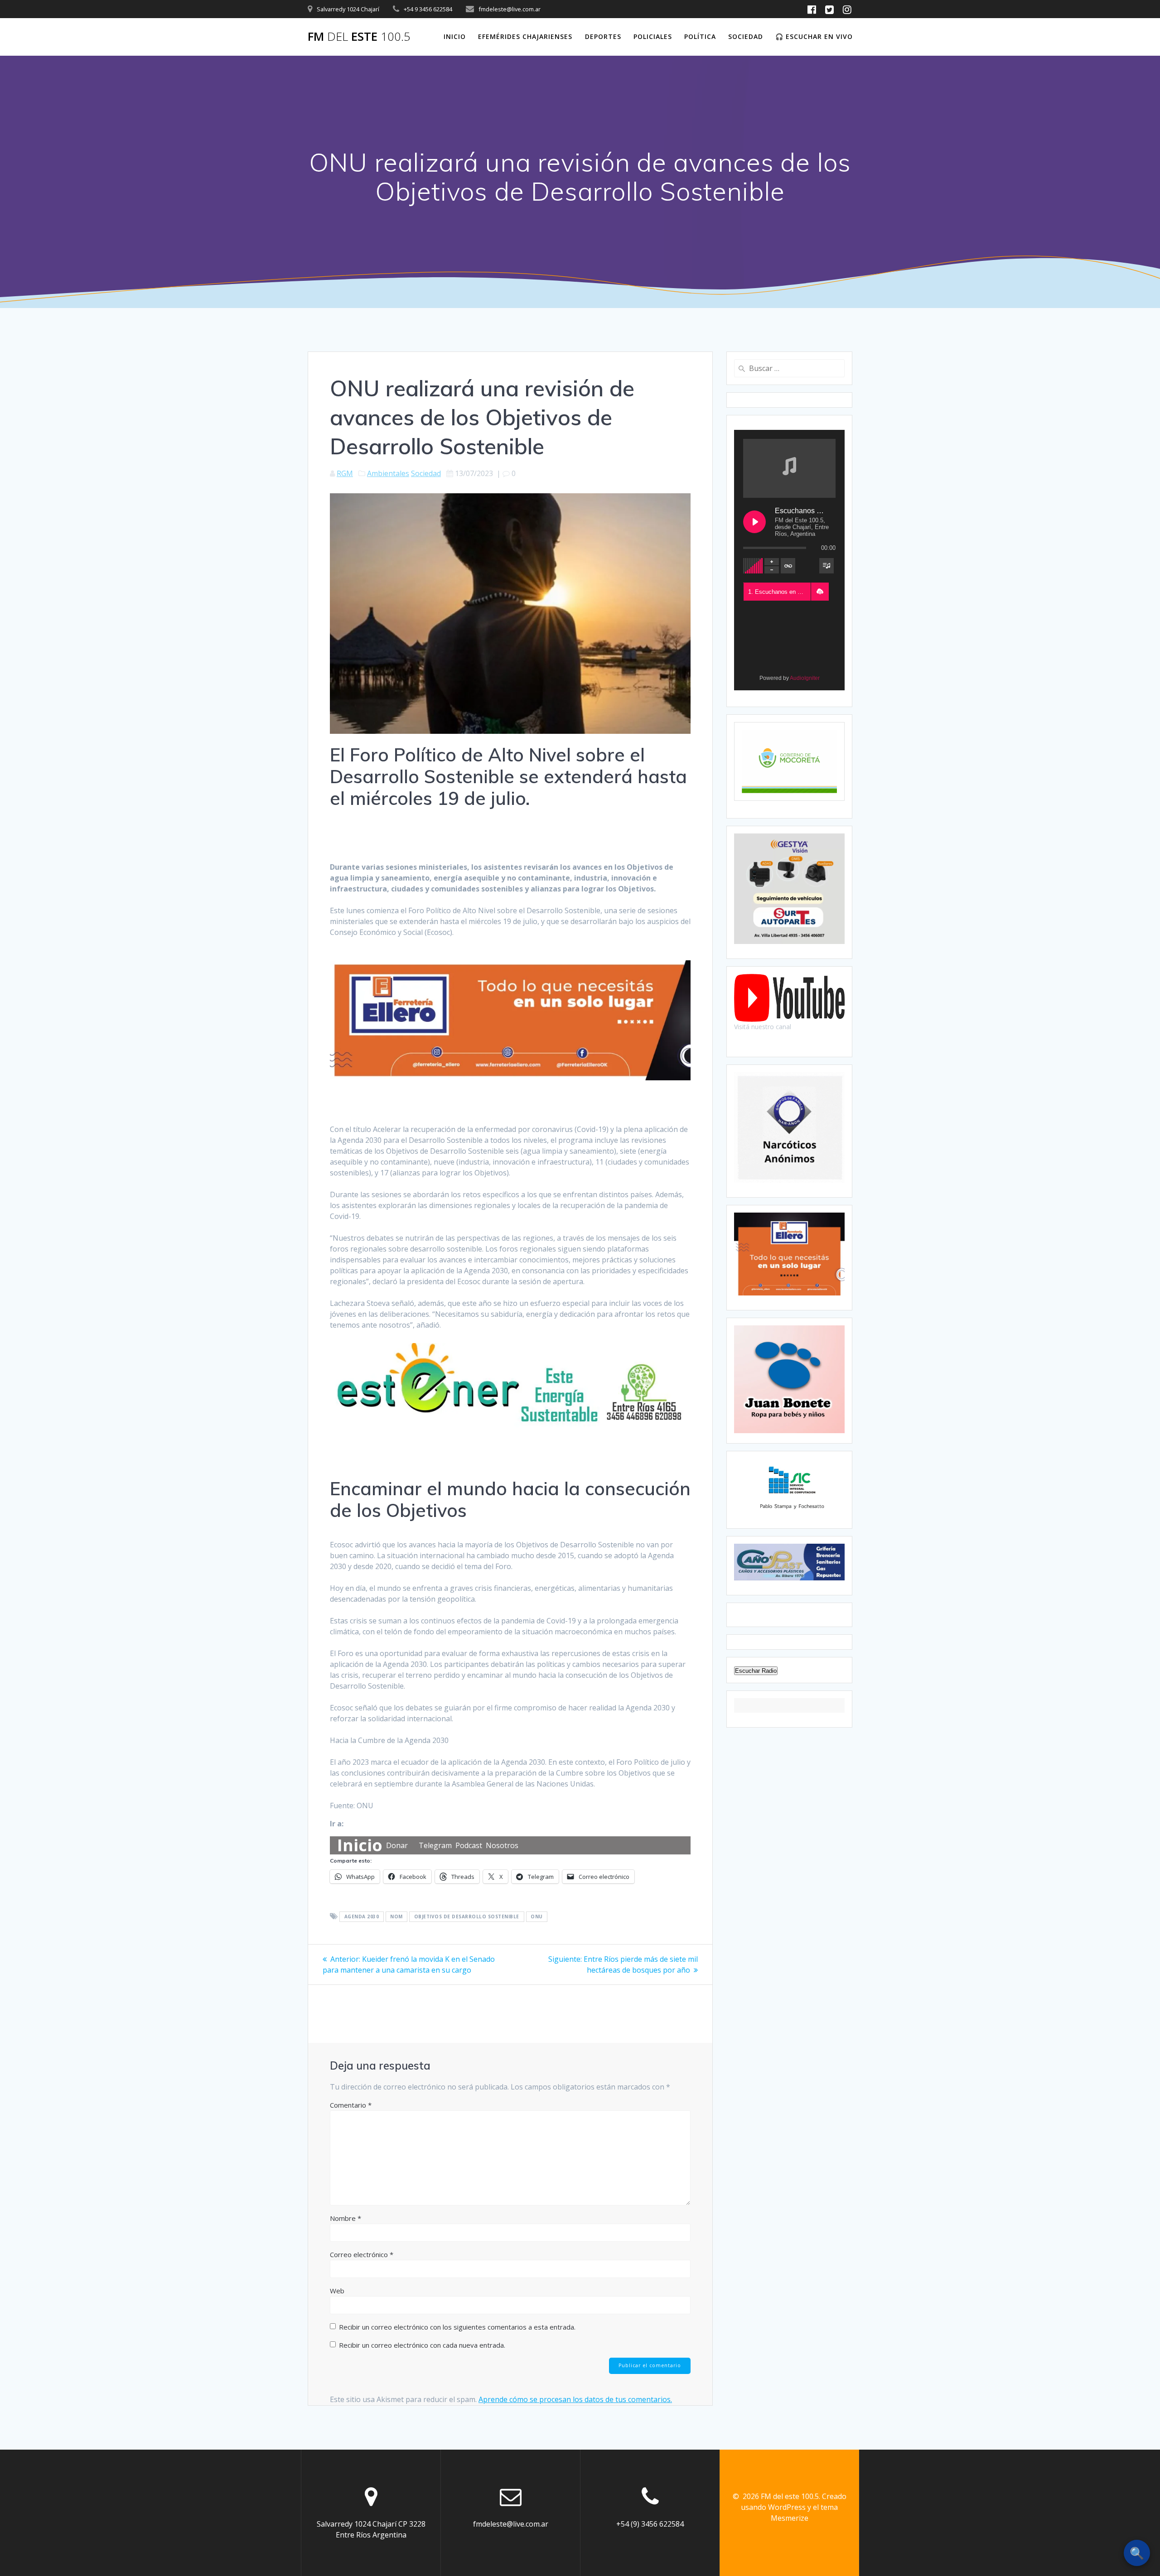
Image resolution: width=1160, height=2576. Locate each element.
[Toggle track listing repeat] (788, 566)
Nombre (346, 2218)
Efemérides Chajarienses (525, 36)
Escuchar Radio (756, 1671)
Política (700, 36)
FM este (359, 37)
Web (337, 2291)
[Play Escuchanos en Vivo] (754, 522)
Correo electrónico (362, 2254)
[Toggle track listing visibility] (826, 566)
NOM (396, 1917)
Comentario (351, 2105)
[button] (820, 592)
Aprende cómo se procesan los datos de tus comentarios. (575, 2399)
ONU (537, 1917)
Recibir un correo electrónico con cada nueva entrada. (422, 2345)
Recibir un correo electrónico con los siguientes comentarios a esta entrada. (457, 2327)
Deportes (603, 36)
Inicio (455, 36)
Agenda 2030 (362, 1917)
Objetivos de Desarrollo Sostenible (467, 1917)
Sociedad (746, 36)
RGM (345, 473)
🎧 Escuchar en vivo (814, 36)
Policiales (653, 36)
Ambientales (388, 473)
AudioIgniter (805, 678)
